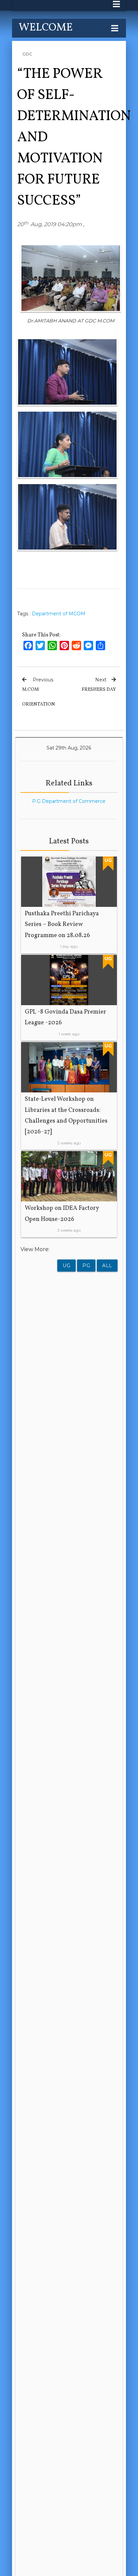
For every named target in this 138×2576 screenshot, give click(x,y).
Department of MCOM (59, 614)
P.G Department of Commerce (69, 801)
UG (66, 1266)
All (107, 1266)
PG (86, 1266)
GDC (27, 54)
